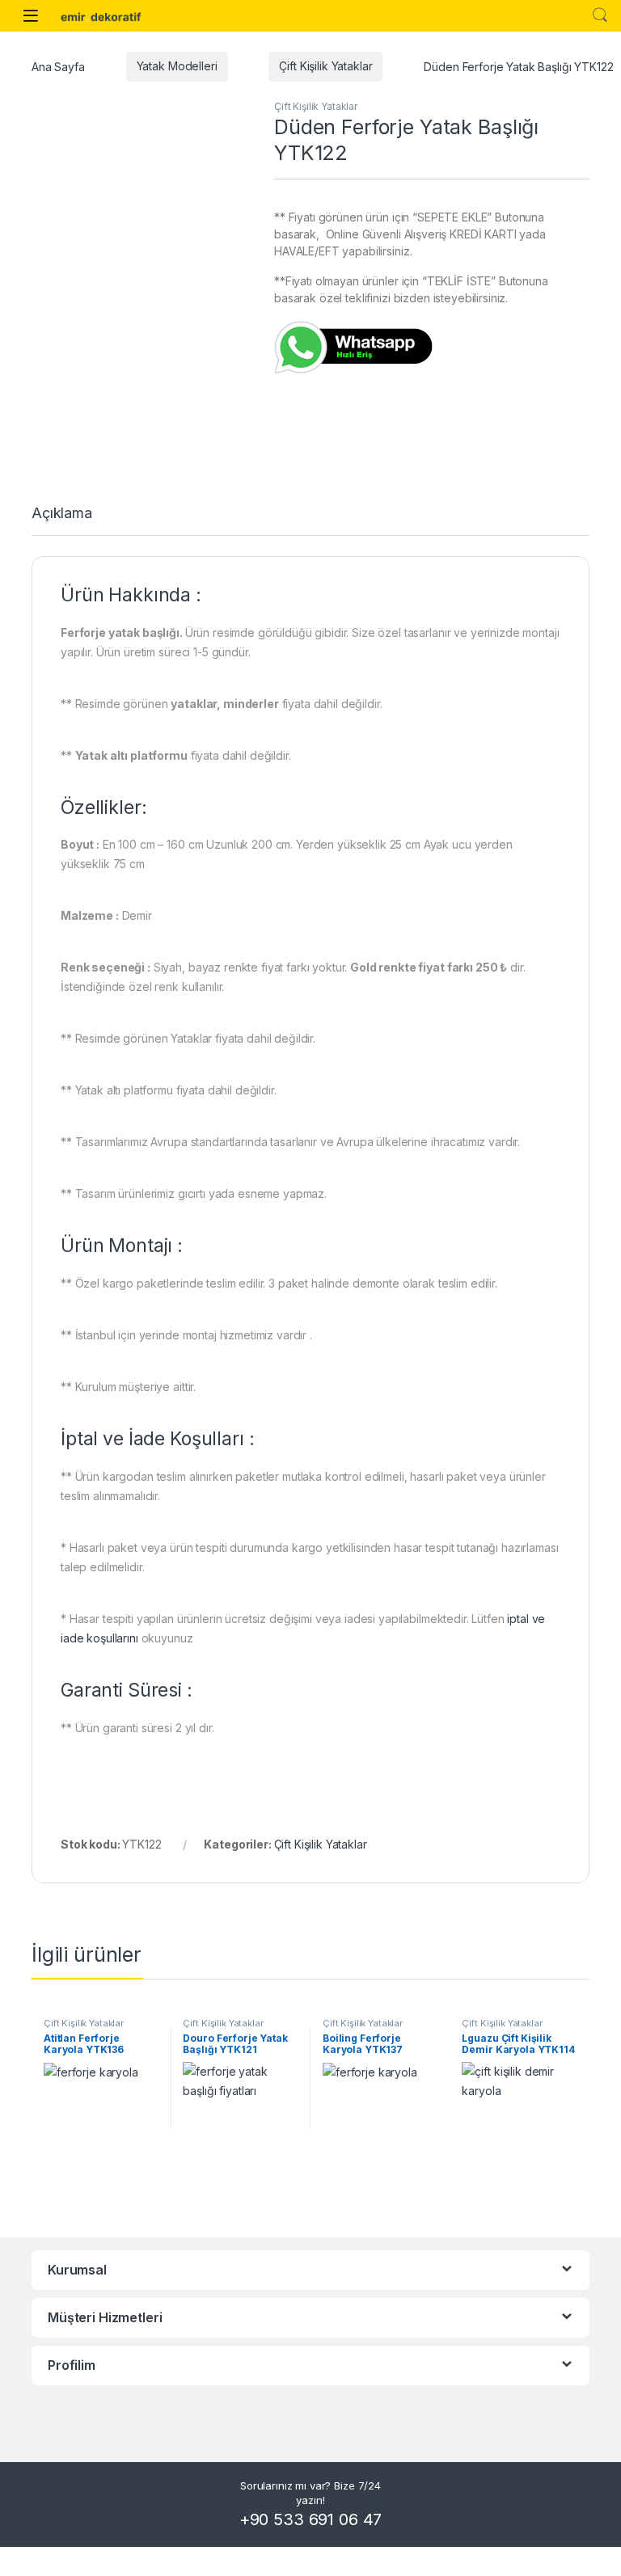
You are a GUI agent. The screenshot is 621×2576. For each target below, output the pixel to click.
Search (600, 15)
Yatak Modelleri (177, 66)
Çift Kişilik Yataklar (325, 66)
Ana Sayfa (58, 66)
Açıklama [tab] (62, 514)
